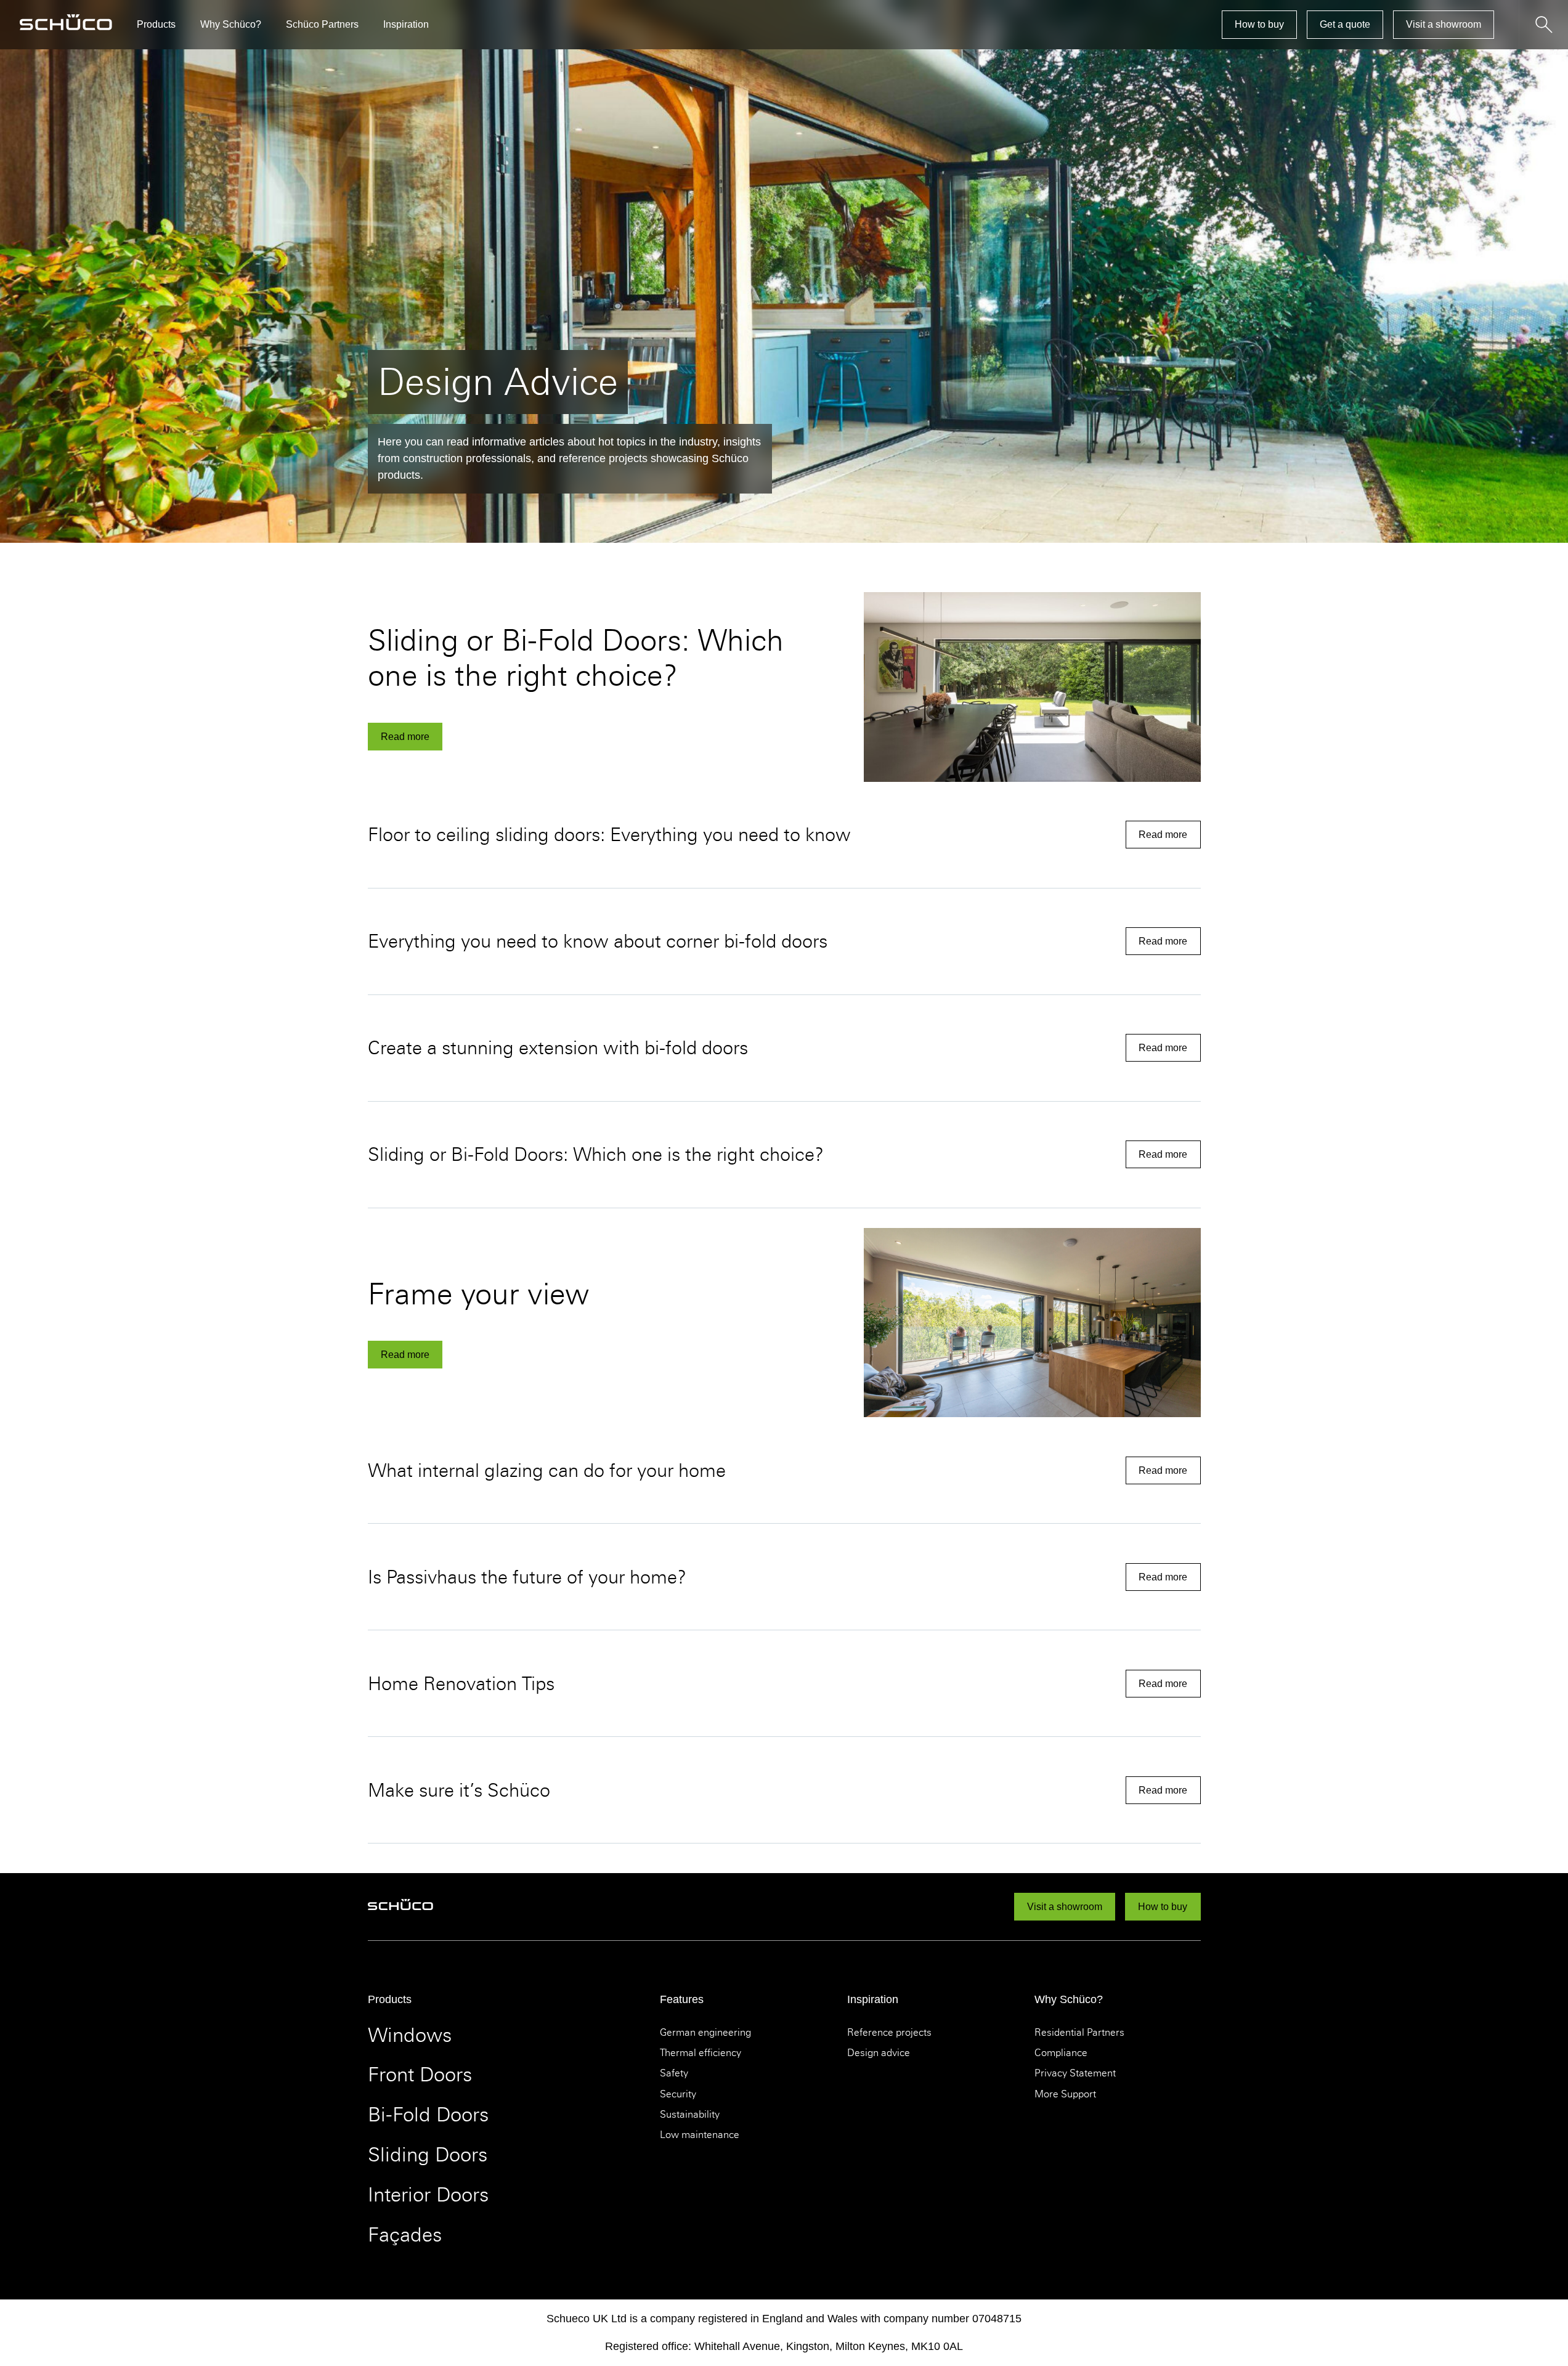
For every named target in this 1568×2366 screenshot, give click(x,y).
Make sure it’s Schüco (459, 1790)
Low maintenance (700, 2135)
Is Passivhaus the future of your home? (527, 1577)
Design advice (879, 2053)
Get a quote (1345, 24)
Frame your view (478, 1294)
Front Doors (420, 2075)
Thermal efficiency (701, 2053)
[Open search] (1543, 25)
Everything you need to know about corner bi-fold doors (600, 941)
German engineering (705, 2033)
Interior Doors (428, 2195)
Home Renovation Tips (461, 1684)
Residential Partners (1079, 2033)
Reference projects (889, 2033)
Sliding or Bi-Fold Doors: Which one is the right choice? (576, 658)
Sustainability (690, 2115)
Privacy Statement (1075, 2073)
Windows (410, 2035)
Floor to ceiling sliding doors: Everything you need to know (612, 835)
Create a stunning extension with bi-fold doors (560, 1048)
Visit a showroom (1444, 24)
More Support (1065, 2094)
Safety (674, 2073)
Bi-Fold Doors (428, 2115)
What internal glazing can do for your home (547, 1470)
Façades (405, 2235)
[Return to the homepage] (66, 25)
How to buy (1259, 24)
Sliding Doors (428, 2155)
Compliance (1061, 2053)
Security (678, 2094)
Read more (405, 737)
